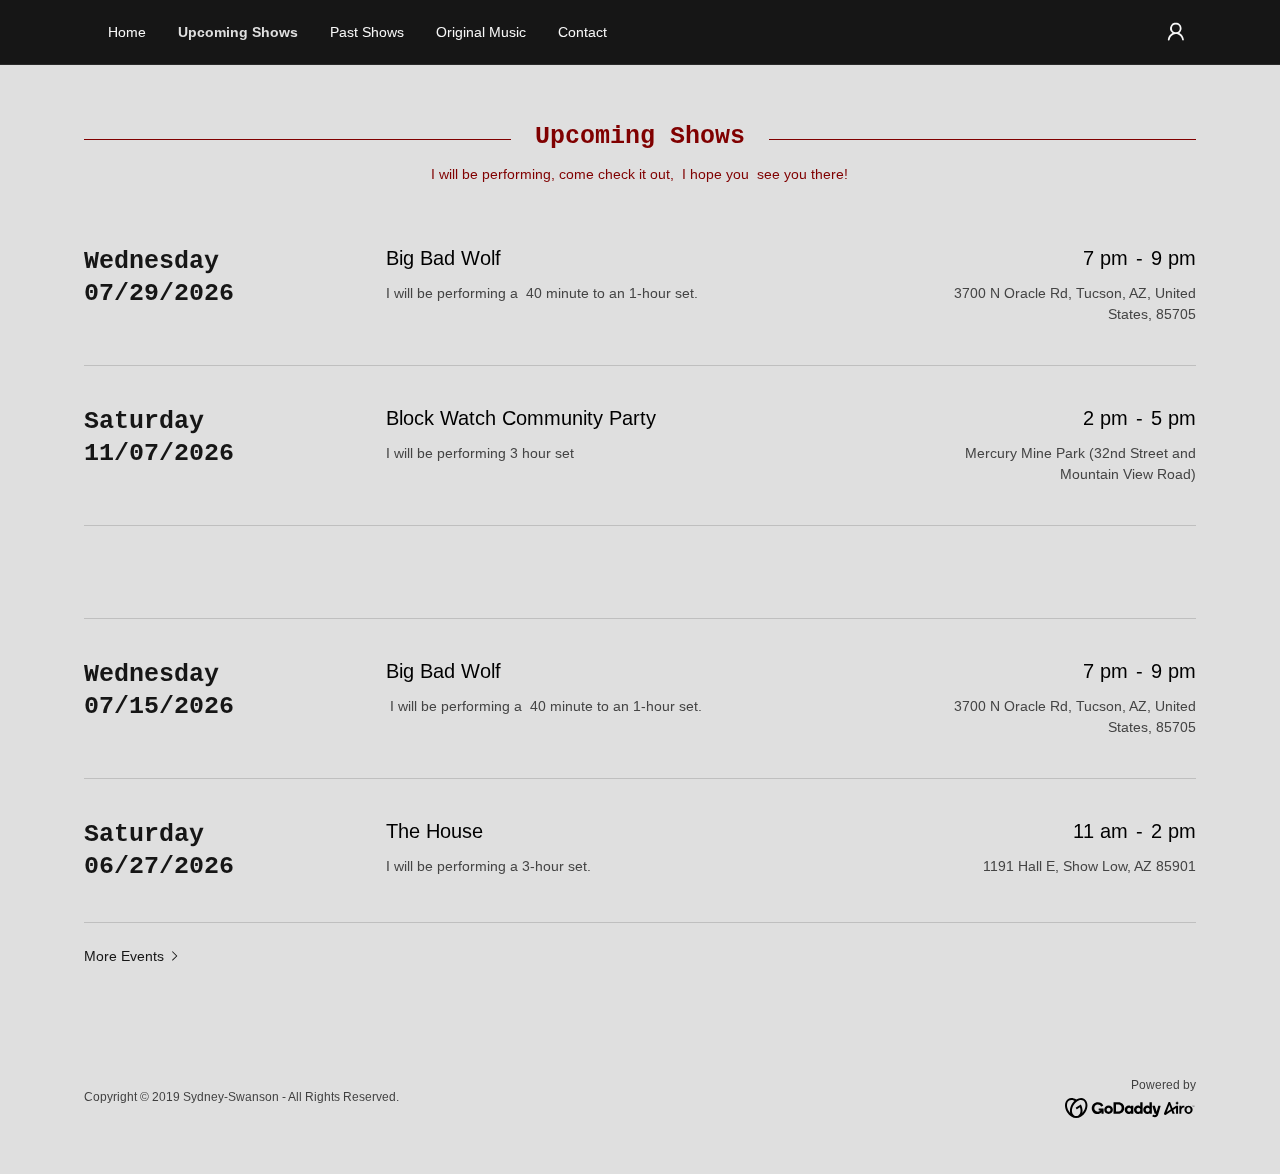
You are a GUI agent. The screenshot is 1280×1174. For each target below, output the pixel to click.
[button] (1176, 32)
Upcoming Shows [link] (238, 32)
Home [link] (127, 32)
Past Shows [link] (367, 32)
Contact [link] (582, 32)
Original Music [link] (481, 32)
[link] (1130, 1107)
